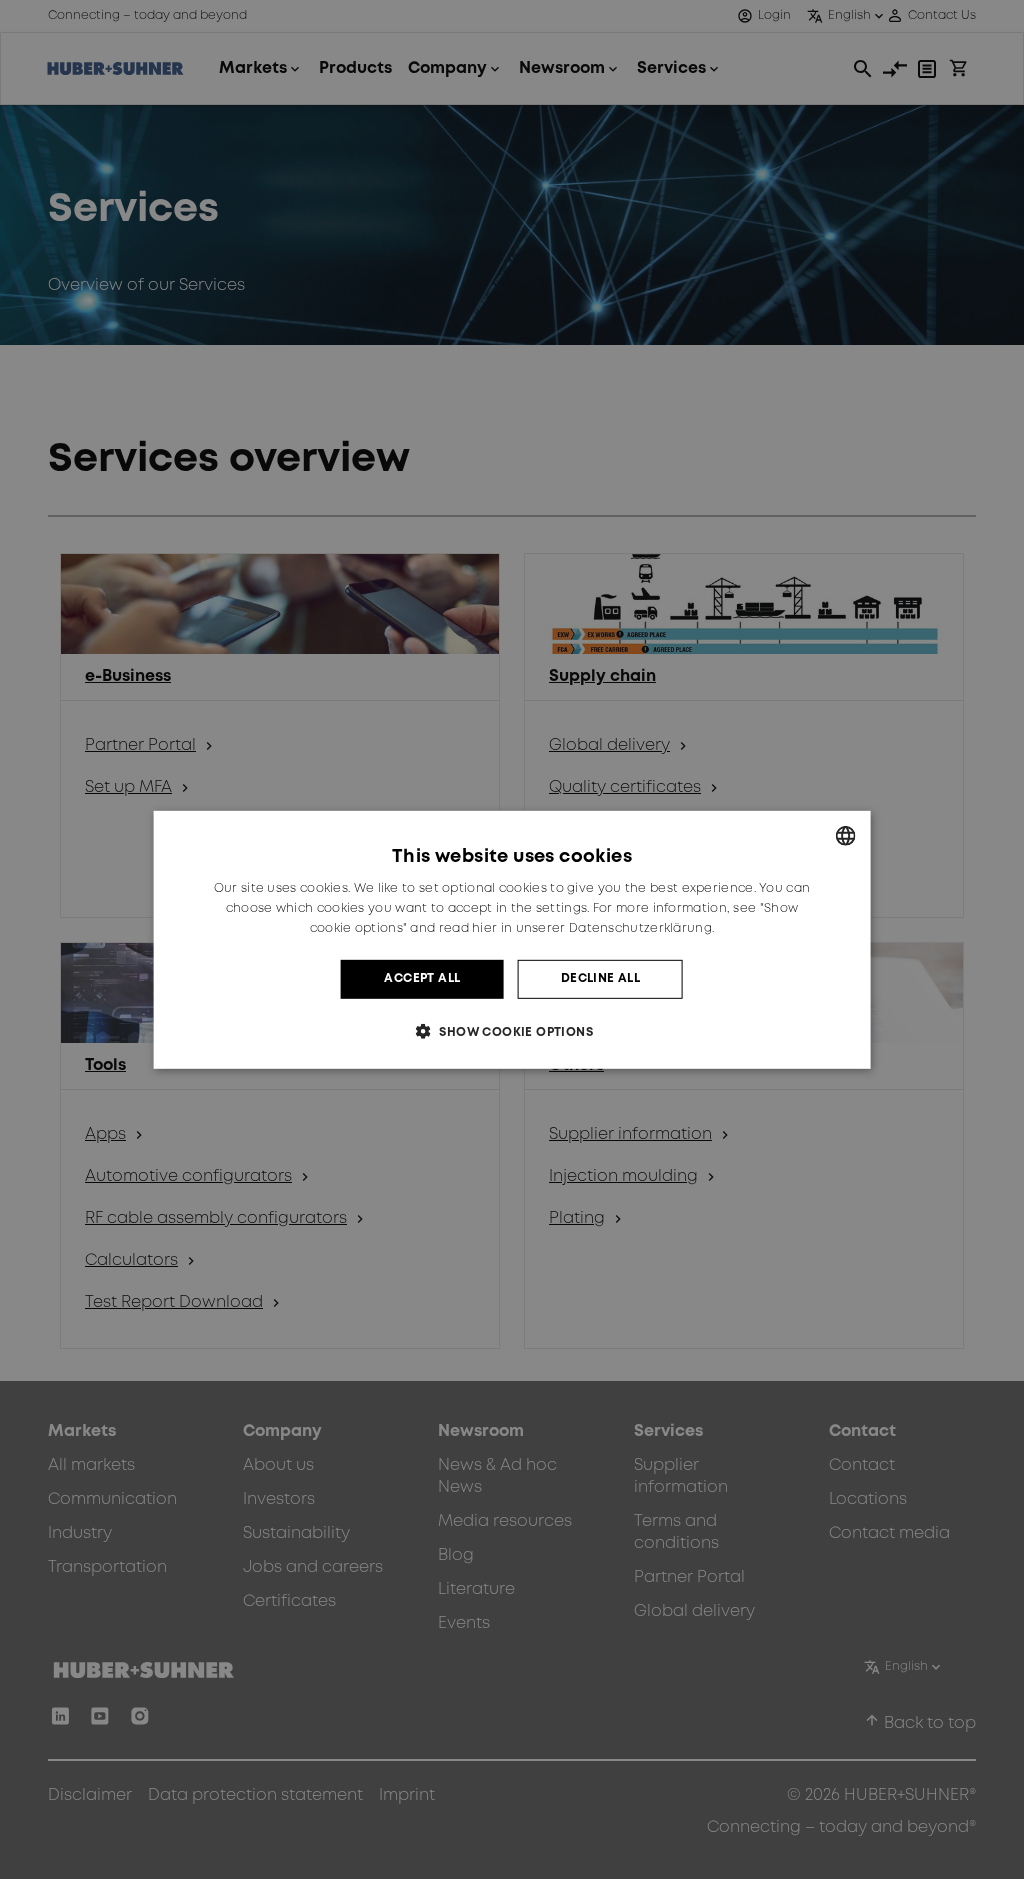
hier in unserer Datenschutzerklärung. (593, 928)
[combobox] (845, 835)
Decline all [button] (600, 978)
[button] (512, 1031)
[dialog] (512, 939)
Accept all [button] (422, 978)
